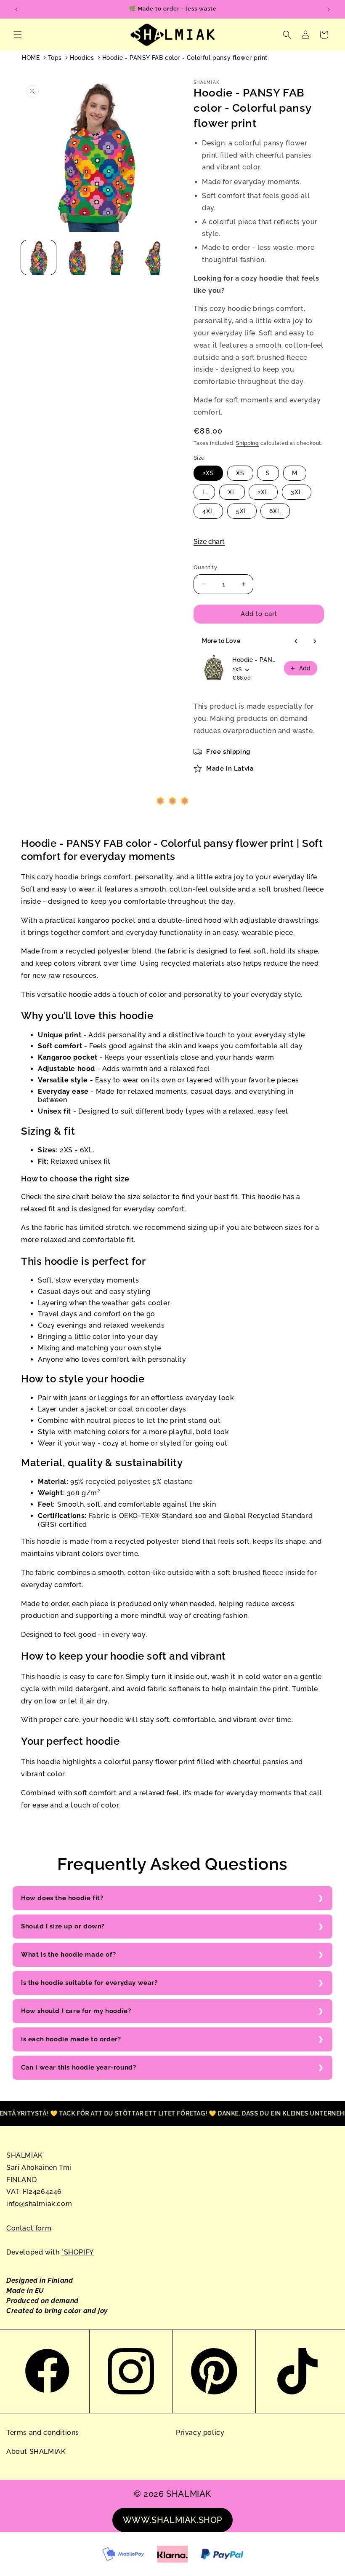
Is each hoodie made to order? (71, 2039)
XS (240, 473)
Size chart (209, 542)
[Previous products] (296, 641)
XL (232, 492)
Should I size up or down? (63, 1926)
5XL (242, 511)
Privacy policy (200, 2433)
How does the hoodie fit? (62, 1898)
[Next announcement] (329, 9)
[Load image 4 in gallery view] (155, 258)
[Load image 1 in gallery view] (38, 258)
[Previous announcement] (16, 9)
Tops (55, 58)
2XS (208, 473)
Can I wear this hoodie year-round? (78, 2067)
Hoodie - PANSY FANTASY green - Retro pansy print (256, 660)
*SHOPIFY (78, 2252)
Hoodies (82, 58)
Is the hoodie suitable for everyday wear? (89, 1983)
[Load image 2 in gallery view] (78, 258)
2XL (263, 492)
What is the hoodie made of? (68, 1955)
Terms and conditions (43, 2433)
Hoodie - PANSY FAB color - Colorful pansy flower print (185, 58)
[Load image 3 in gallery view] (116, 258)
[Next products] (315, 641)
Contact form (29, 2228)
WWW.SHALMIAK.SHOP (172, 2520)
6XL (275, 511)
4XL (208, 511)
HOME (31, 58)
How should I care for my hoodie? (76, 2011)
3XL (297, 492)
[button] (18, 35)
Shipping (247, 443)
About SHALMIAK (36, 2451)
